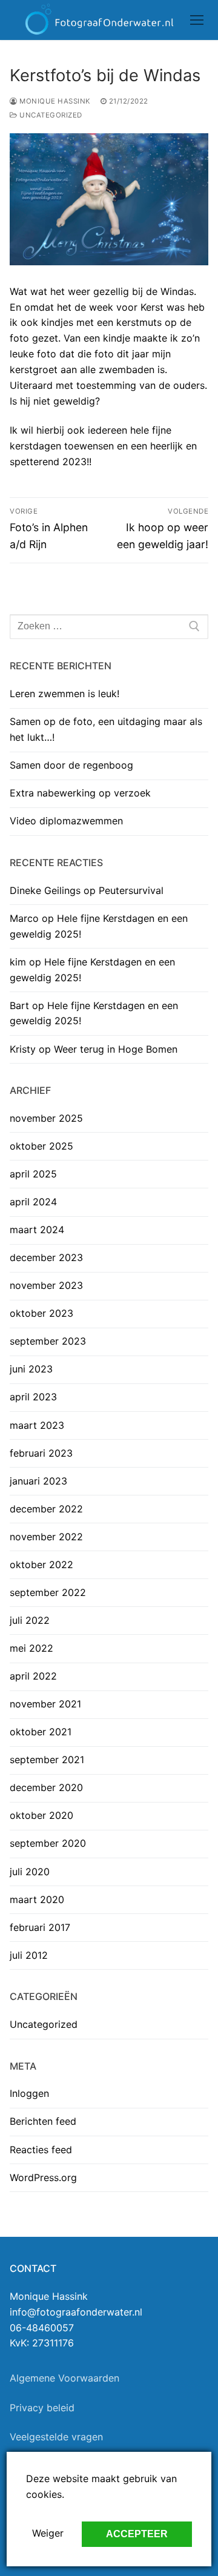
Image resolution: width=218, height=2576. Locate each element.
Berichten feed (43, 2121)
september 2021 (47, 1760)
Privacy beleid (42, 2408)
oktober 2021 (41, 1732)
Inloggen (29, 2093)
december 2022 (46, 1509)
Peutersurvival (131, 890)
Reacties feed (41, 2150)
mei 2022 (31, 1648)
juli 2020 (30, 1872)
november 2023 (46, 1285)
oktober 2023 (41, 1313)
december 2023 (46, 1257)
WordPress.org (43, 2177)
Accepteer (137, 2534)
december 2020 (46, 1787)
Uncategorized (50, 115)
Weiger (48, 2533)
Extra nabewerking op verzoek (80, 793)
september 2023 (48, 1341)
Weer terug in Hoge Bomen (116, 1049)
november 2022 (46, 1537)
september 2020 (48, 1843)
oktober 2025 (41, 1146)
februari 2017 (40, 1927)
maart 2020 (37, 1899)
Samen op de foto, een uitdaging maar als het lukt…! (106, 729)
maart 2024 (37, 1230)
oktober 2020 (41, 1815)
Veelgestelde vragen (56, 2437)
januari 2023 (38, 1481)
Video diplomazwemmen (66, 821)
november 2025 (46, 1118)
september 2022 (48, 1592)
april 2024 (33, 1202)
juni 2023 (31, 1369)
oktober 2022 (41, 1564)
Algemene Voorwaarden (64, 2378)
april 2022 (33, 1676)
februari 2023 (41, 1453)
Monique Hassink (54, 101)
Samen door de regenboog (71, 765)
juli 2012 (29, 1955)
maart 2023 (37, 1425)
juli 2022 (30, 1620)
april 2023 (33, 1397)
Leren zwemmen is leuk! (64, 694)
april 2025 (33, 1174)
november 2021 (45, 1704)
